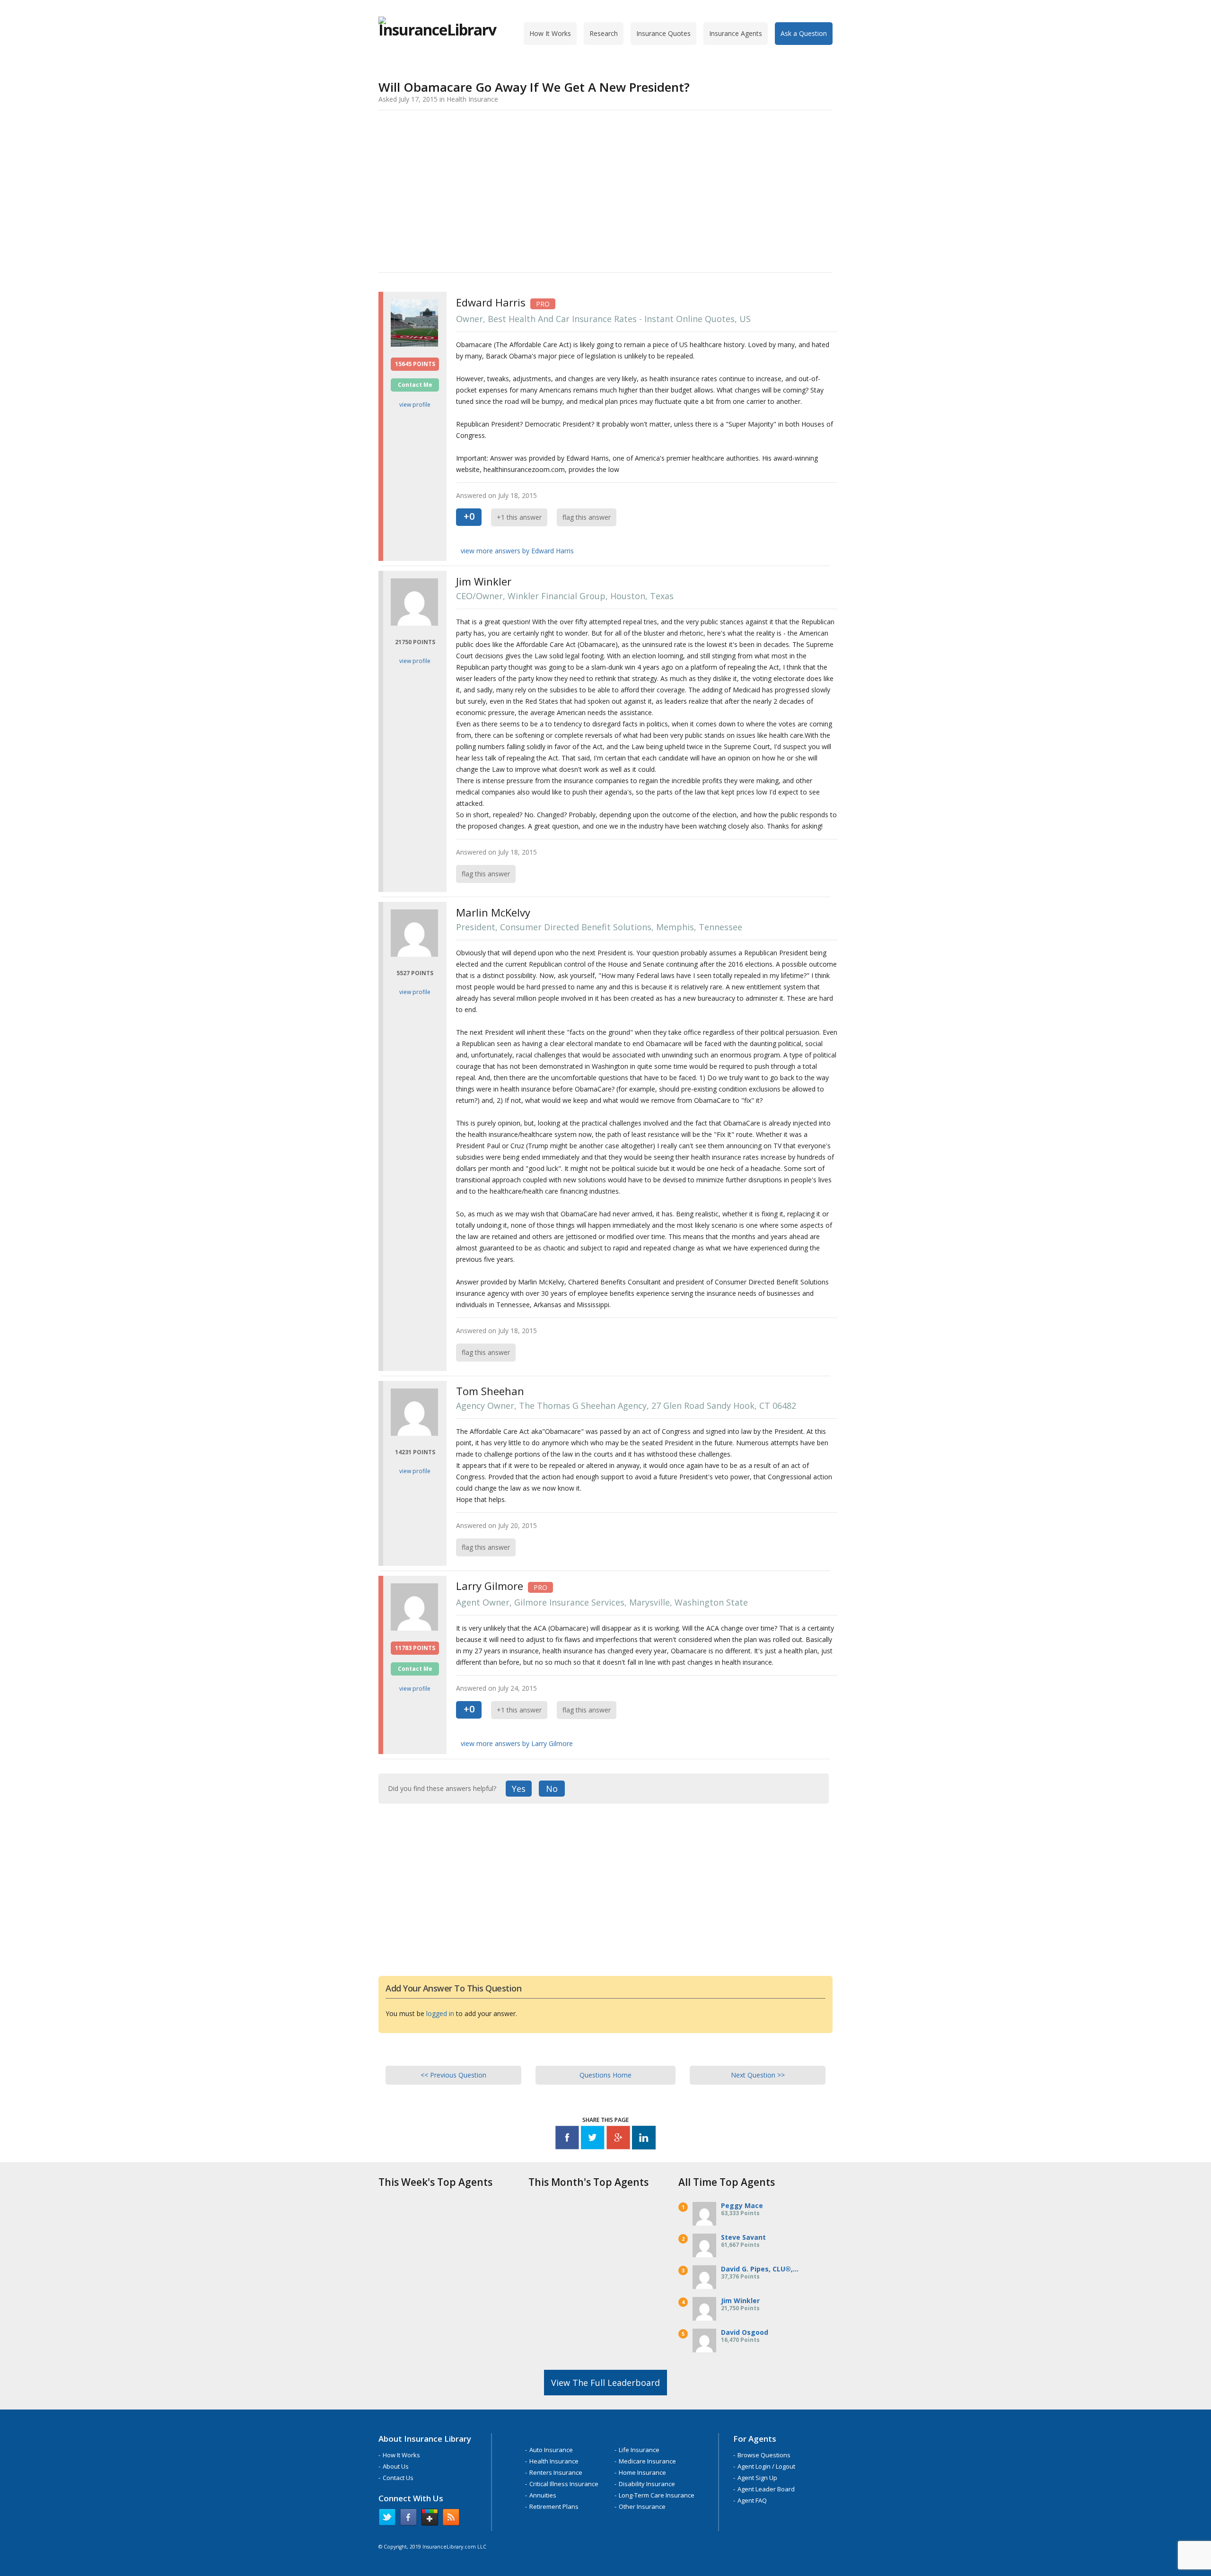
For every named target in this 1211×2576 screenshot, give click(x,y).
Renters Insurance (556, 2472)
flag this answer (587, 517)
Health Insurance (554, 2461)
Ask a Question (804, 33)
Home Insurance (642, 2472)
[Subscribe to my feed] (451, 2519)
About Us (396, 2466)
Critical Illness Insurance (564, 2484)
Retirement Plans (554, 2506)
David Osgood (745, 2332)
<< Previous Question (453, 2075)
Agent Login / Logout (766, 2466)
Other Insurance (642, 2506)
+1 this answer (519, 517)
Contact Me (415, 385)
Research (604, 33)
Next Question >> (758, 2075)
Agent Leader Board (766, 2489)
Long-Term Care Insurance (657, 2495)
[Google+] (618, 2139)
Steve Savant (743, 2237)
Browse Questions (764, 2455)
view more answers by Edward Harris (517, 551)
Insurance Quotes (663, 33)
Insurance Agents (736, 33)
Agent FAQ (752, 2500)
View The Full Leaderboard (605, 2383)
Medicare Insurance (647, 2461)
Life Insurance (639, 2450)
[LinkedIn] (644, 2139)
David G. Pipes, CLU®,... (760, 2269)
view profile (415, 405)
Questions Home (605, 2075)
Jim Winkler (740, 2301)
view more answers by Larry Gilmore (517, 1743)
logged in (440, 2013)
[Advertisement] (605, 190)
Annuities (543, 2495)
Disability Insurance (647, 2484)
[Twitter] (593, 2139)
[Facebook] (567, 2139)
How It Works (550, 33)
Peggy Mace (742, 2205)
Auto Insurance (551, 2450)
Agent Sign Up (757, 2478)
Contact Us (398, 2478)
